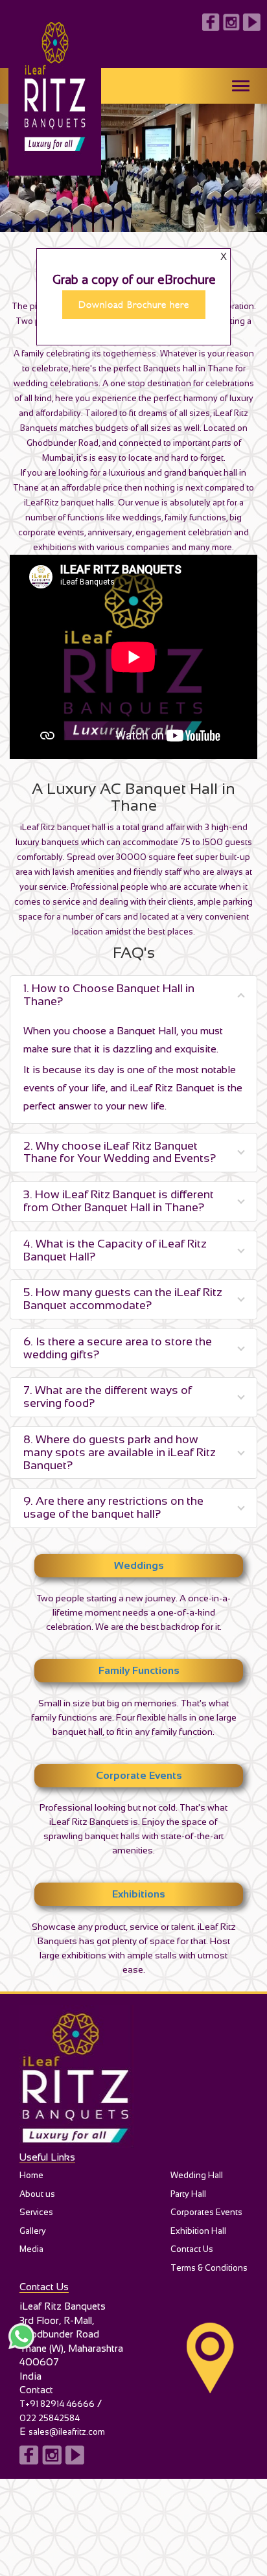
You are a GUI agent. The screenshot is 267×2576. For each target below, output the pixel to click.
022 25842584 (50, 2418)
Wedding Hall (197, 2175)
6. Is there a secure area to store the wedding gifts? (118, 1348)
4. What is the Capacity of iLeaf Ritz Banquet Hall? (115, 1250)
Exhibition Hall (198, 2231)
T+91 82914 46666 (57, 2404)
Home (31, 2175)
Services (36, 2212)
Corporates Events (206, 2212)
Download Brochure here (134, 305)
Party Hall (188, 2194)
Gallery (33, 2231)
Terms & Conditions (209, 2268)
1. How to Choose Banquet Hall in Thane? (109, 995)
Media (31, 2249)
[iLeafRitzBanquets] (133, 2078)
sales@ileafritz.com (67, 2432)
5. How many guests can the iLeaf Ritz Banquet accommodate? (123, 1299)
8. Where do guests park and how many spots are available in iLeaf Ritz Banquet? (120, 1452)
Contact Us (192, 2249)
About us (37, 2194)
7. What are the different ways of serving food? (108, 1397)
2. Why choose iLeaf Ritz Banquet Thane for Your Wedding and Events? (120, 1152)
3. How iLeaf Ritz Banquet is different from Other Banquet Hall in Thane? (119, 1201)
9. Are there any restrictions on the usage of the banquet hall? (113, 1507)
